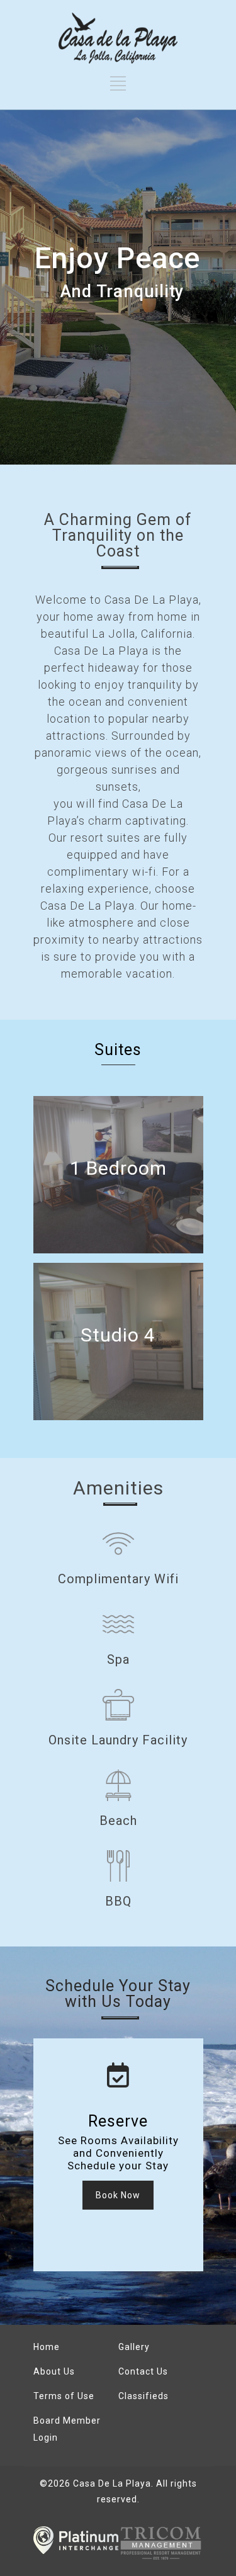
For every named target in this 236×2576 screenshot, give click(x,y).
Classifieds (143, 2396)
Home (47, 2347)
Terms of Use (64, 2396)
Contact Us (143, 2371)
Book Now (118, 2195)
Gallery (134, 2347)
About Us (54, 2371)
